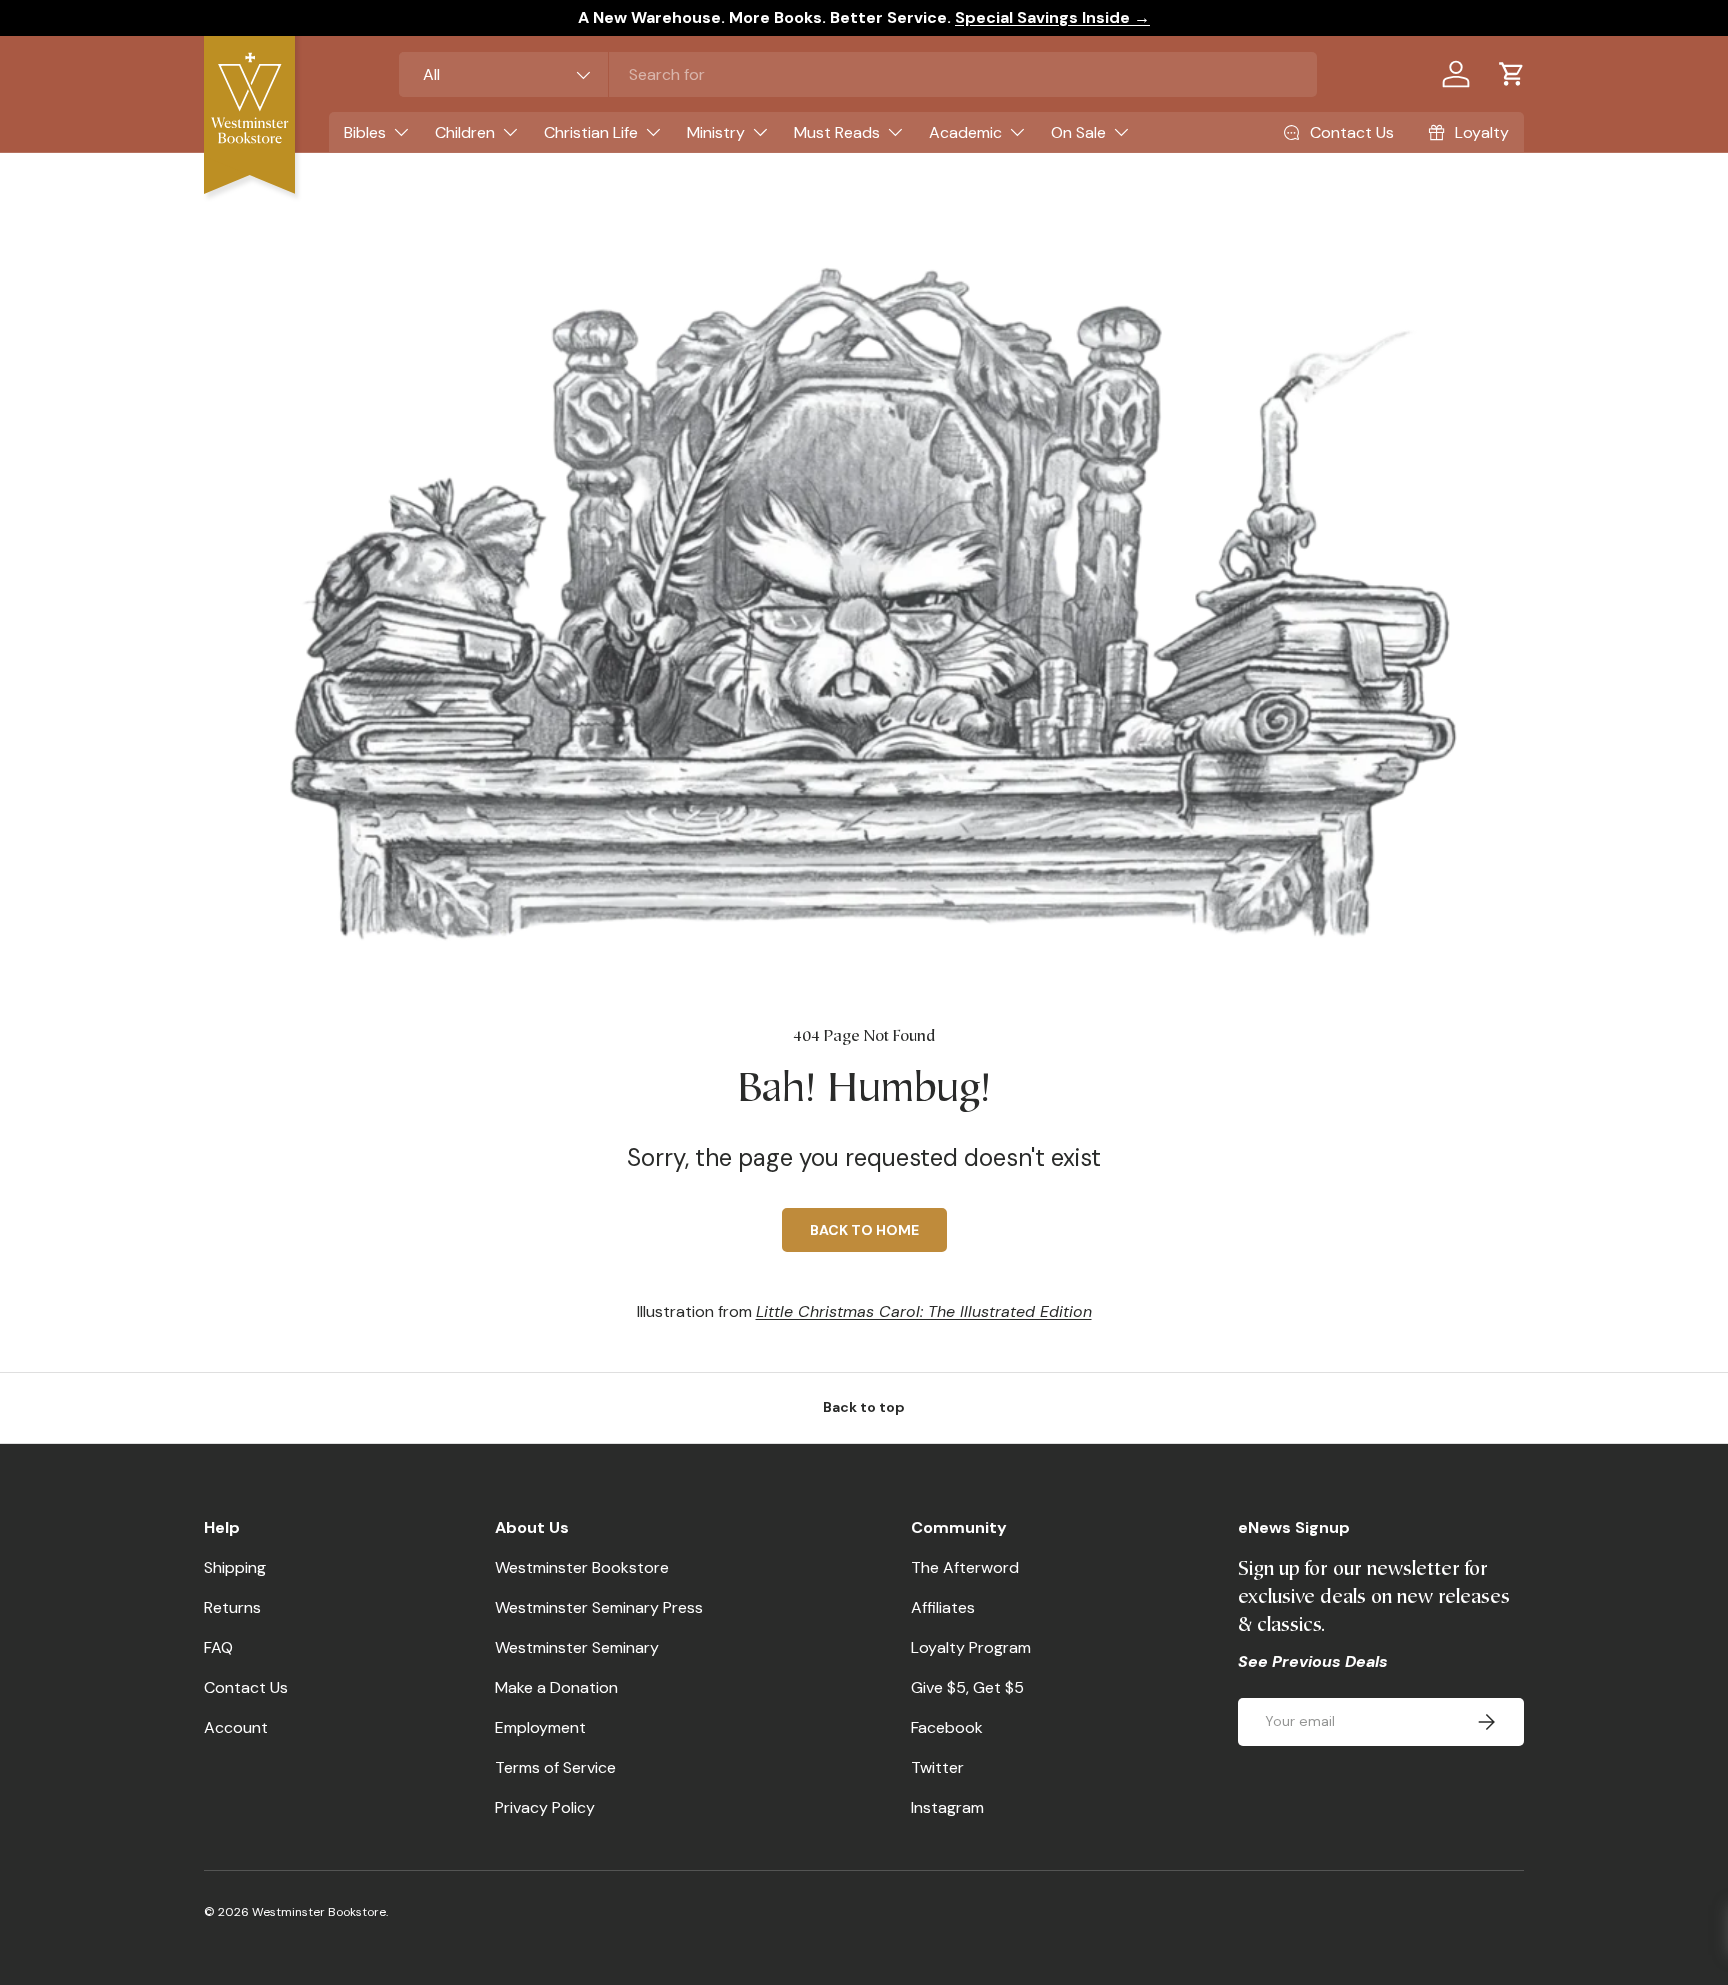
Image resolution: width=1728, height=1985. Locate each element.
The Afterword (965, 1567)
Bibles (365, 132)
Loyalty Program (971, 1647)
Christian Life (591, 132)
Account (236, 1727)
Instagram (947, 1807)
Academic (965, 132)
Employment (540, 1727)
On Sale (1078, 132)
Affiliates (943, 1607)
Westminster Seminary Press (599, 1607)
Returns (232, 1607)
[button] (1512, 74)
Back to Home (864, 1230)
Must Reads (837, 132)
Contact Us (246, 1687)
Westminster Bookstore (582, 1567)
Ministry (716, 132)
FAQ (218, 1647)
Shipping (235, 1567)
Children (465, 132)
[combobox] (858, 74)
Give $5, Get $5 (967, 1687)
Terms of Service (555, 1767)
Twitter (937, 1767)
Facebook (947, 1727)
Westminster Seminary (577, 1647)
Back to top (864, 1407)
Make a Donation (556, 1687)
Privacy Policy (545, 1807)
